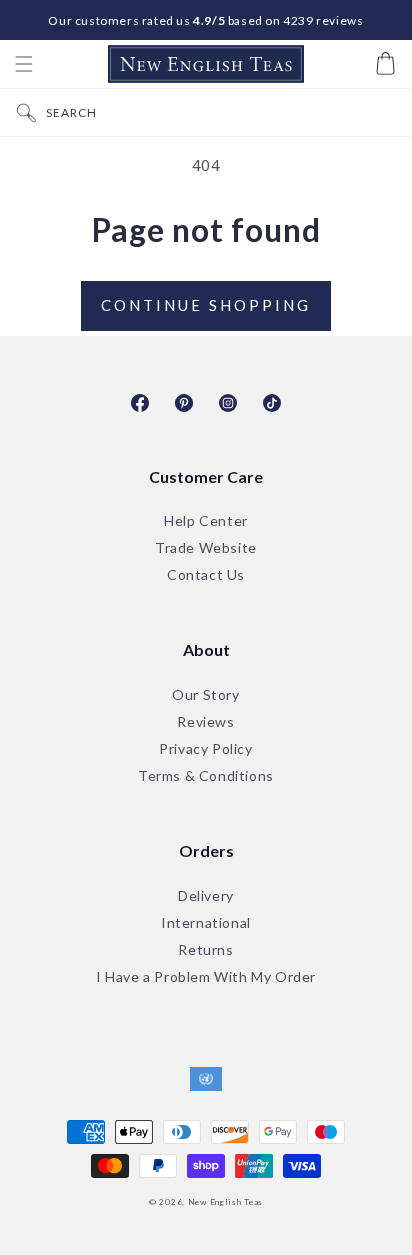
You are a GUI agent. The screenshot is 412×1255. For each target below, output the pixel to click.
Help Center (206, 521)
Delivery (206, 896)
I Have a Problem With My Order (206, 977)
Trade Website (206, 548)
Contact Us (206, 575)
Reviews (205, 722)
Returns (205, 950)
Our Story (205, 695)
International (206, 923)
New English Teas (225, 1202)
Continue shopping (206, 305)
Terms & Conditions (206, 776)
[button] (24, 64)
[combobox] (224, 112)
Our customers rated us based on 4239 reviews (205, 20)
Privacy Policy (205, 749)
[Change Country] (206, 1080)
